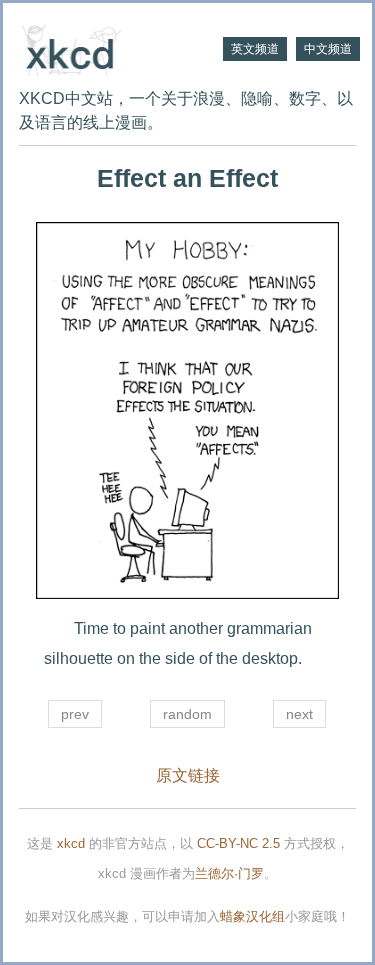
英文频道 (255, 49)
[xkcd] (103, 48)
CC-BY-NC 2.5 (238, 843)
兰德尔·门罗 (229, 873)
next (299, 714)
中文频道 (328, 49)
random (187, 714)
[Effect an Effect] (187, 410)
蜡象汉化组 (252, 916)
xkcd (71, 843)
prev (75, 714)
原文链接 (188, 775)
